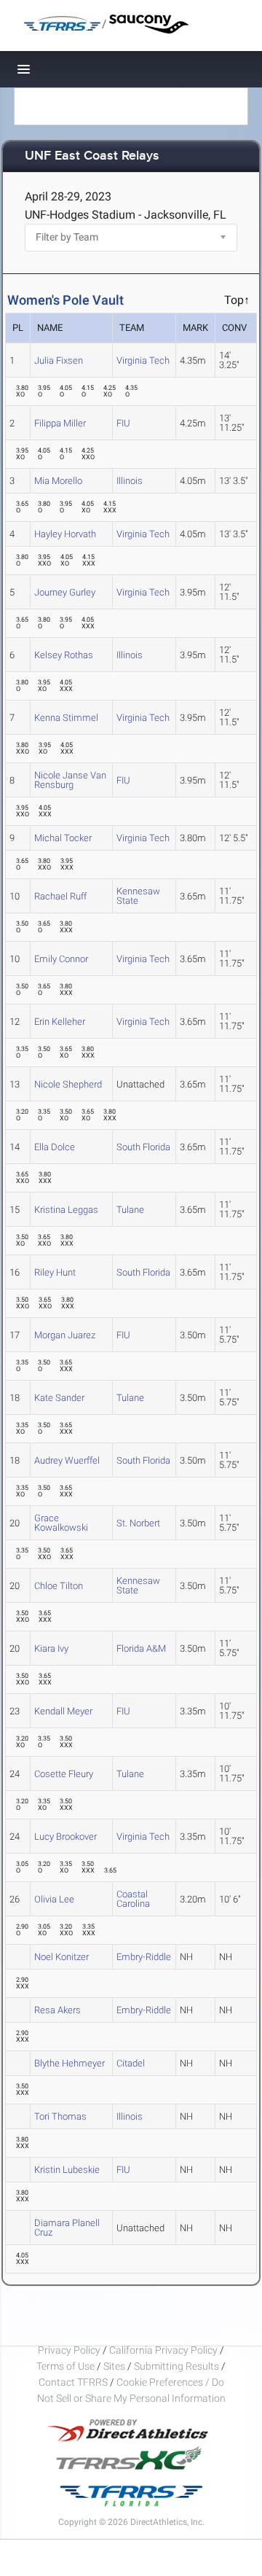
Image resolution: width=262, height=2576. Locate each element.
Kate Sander (59, 1398)
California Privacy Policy (163, 2350)
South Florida (143, 1147)
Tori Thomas (60, 2116)
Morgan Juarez (65, 1335)
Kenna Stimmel (66, 718)
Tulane (130, 1210)
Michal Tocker (63, 838)
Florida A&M (141, 1648)
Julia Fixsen (59, 360)
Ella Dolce (55, 1147)
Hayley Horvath (65, 534)
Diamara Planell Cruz (67, 2228)
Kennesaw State (138, 896)
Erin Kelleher (60, 1022)
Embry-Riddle (144, 1957)
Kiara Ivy (51, 1648)
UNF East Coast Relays (92, 156)
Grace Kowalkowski (61, 1523)
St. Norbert (138, 1523)
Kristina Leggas (66, 1210)
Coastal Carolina (133, 1899)
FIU (123, 423)
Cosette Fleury (64, 1774)
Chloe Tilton (59, 1586)
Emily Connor (61, 959)
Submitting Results (176, 2366)
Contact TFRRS (74, 2382)
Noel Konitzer (61, 1957)
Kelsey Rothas (64, 655)
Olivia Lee (54, 1899)
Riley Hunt (55, 1272)
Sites (114, 2366)
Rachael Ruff (60, 896)
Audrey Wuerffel (67, 1460)
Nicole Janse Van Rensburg (70, 780)
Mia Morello (58, 481)
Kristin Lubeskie (67, 2170)
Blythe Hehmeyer (70, 2063)
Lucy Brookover (65, 1837)
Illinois (130, 481)
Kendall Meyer (63, 1711)
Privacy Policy (69, 2350)
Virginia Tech (143, 360)
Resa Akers (57, 2010)
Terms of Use (65, 2366)
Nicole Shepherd (68, 1084)
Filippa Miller (60, 423)
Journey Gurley (65, 592)
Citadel (131, 2063)
